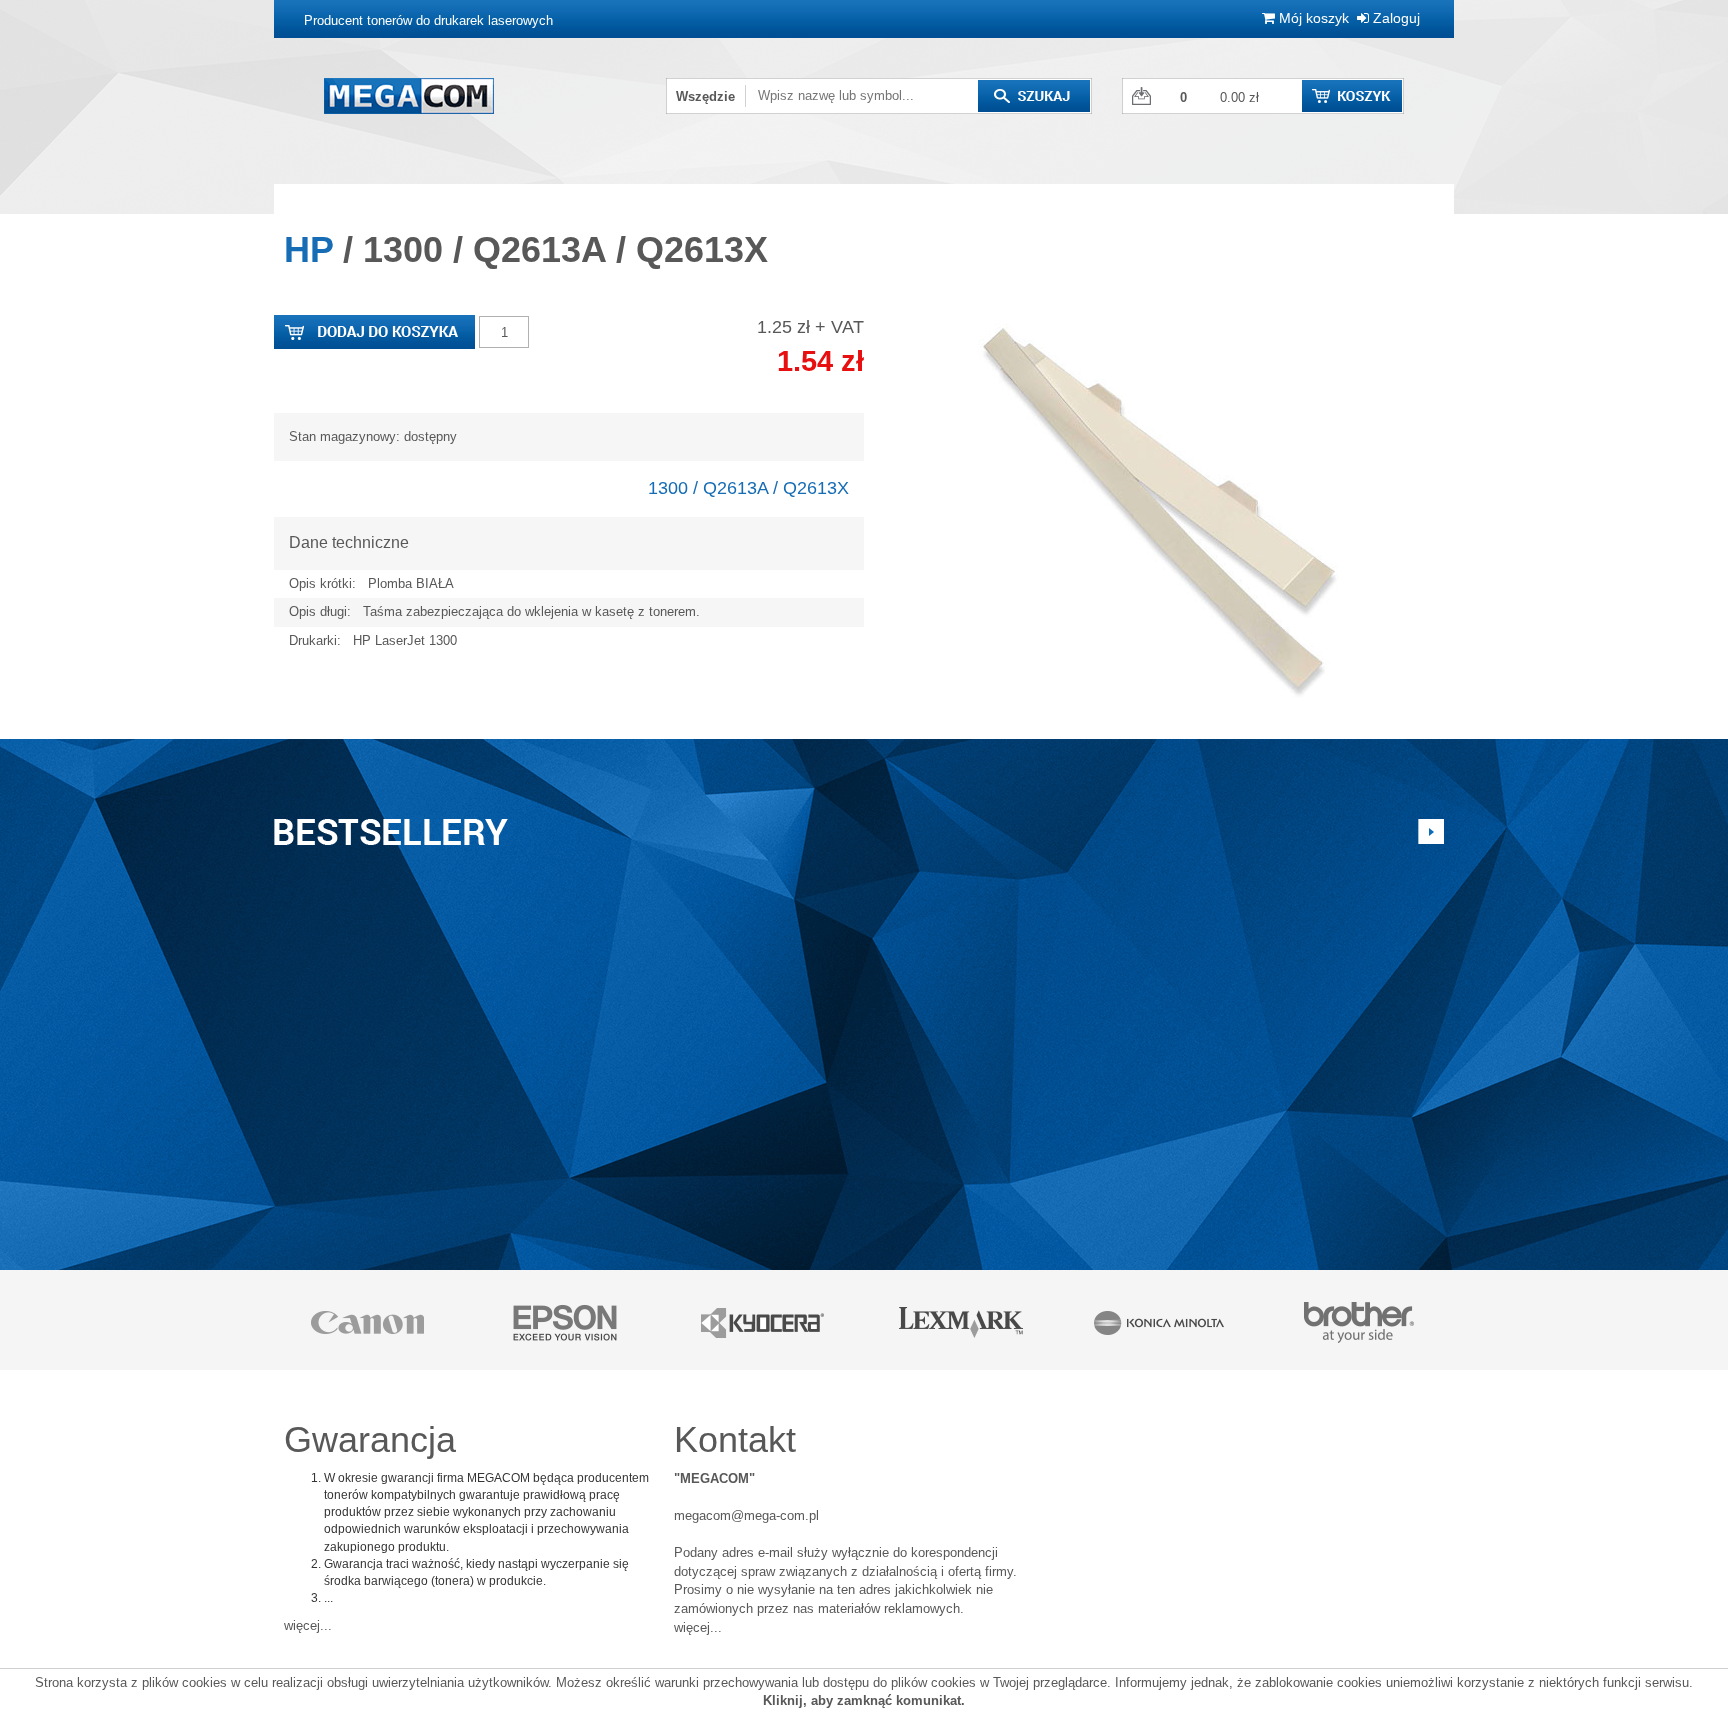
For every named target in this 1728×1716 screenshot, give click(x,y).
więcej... (308, 1625)
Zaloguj (1394, 18)
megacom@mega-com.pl (746, 1515)
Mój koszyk (1312, 18)
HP (308, 249)
